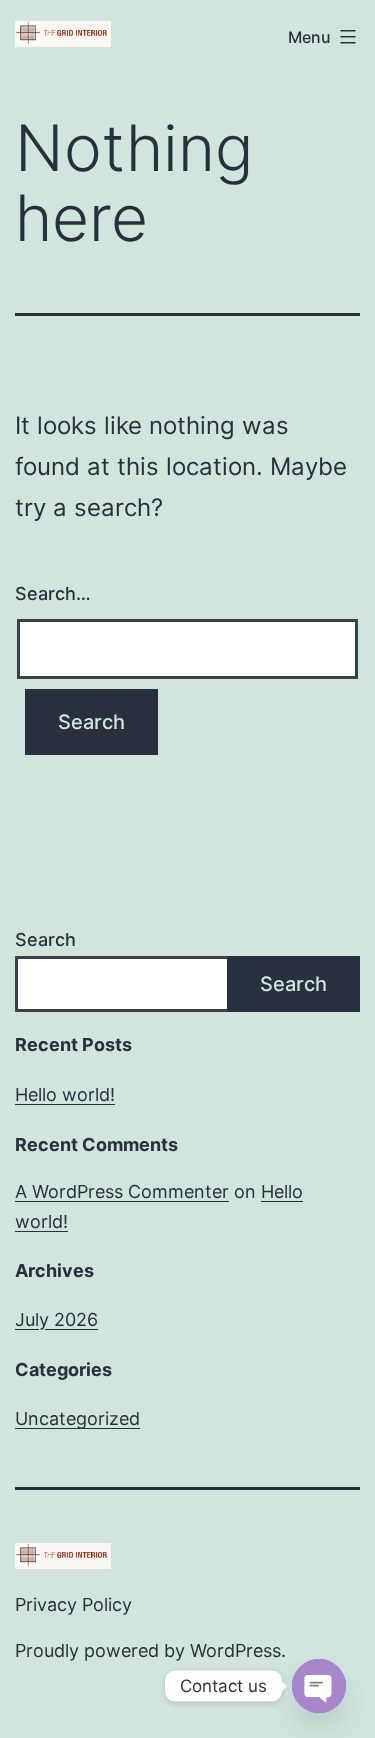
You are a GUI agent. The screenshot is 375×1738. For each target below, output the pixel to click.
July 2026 (56, 1319)
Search (45, 939)
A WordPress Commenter (122, 1191)
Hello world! (65, 1094)
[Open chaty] (319, 1686)
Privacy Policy (73, 1604)
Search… (53, 593)
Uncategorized (77, 1418)
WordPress (235, 1650)
